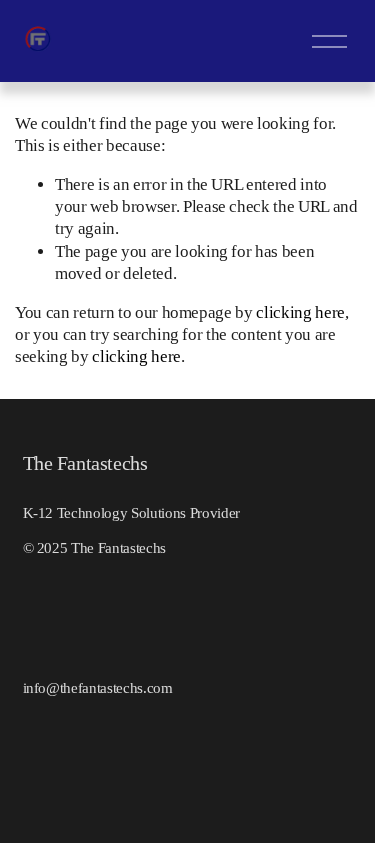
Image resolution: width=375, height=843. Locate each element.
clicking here (300, 312)
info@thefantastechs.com (98, 688)
